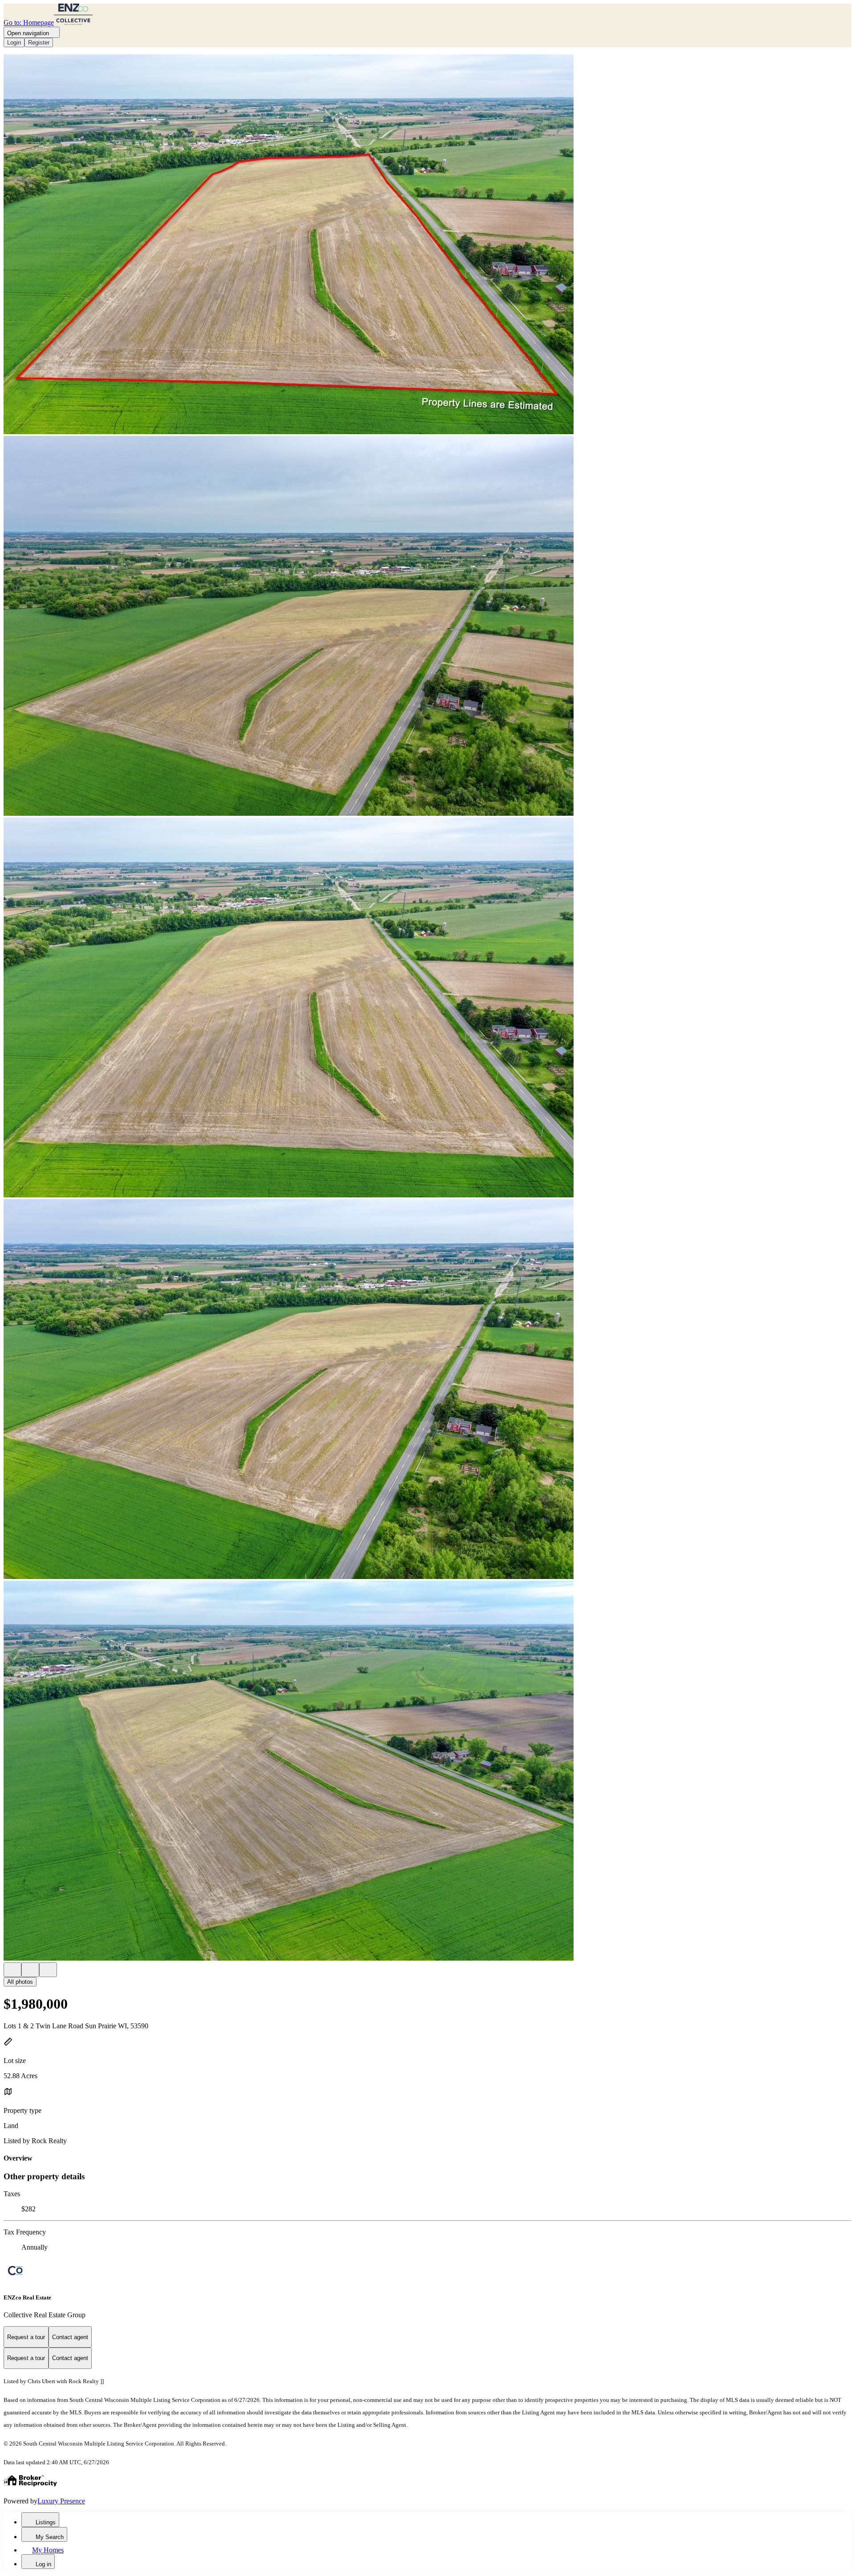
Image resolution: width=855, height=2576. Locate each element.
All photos (20, 1982)
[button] (427, 245)
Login (14, 43)
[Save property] (30, 1970)
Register (39, 43)
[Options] (12, 1970)
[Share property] (48, 1970)
